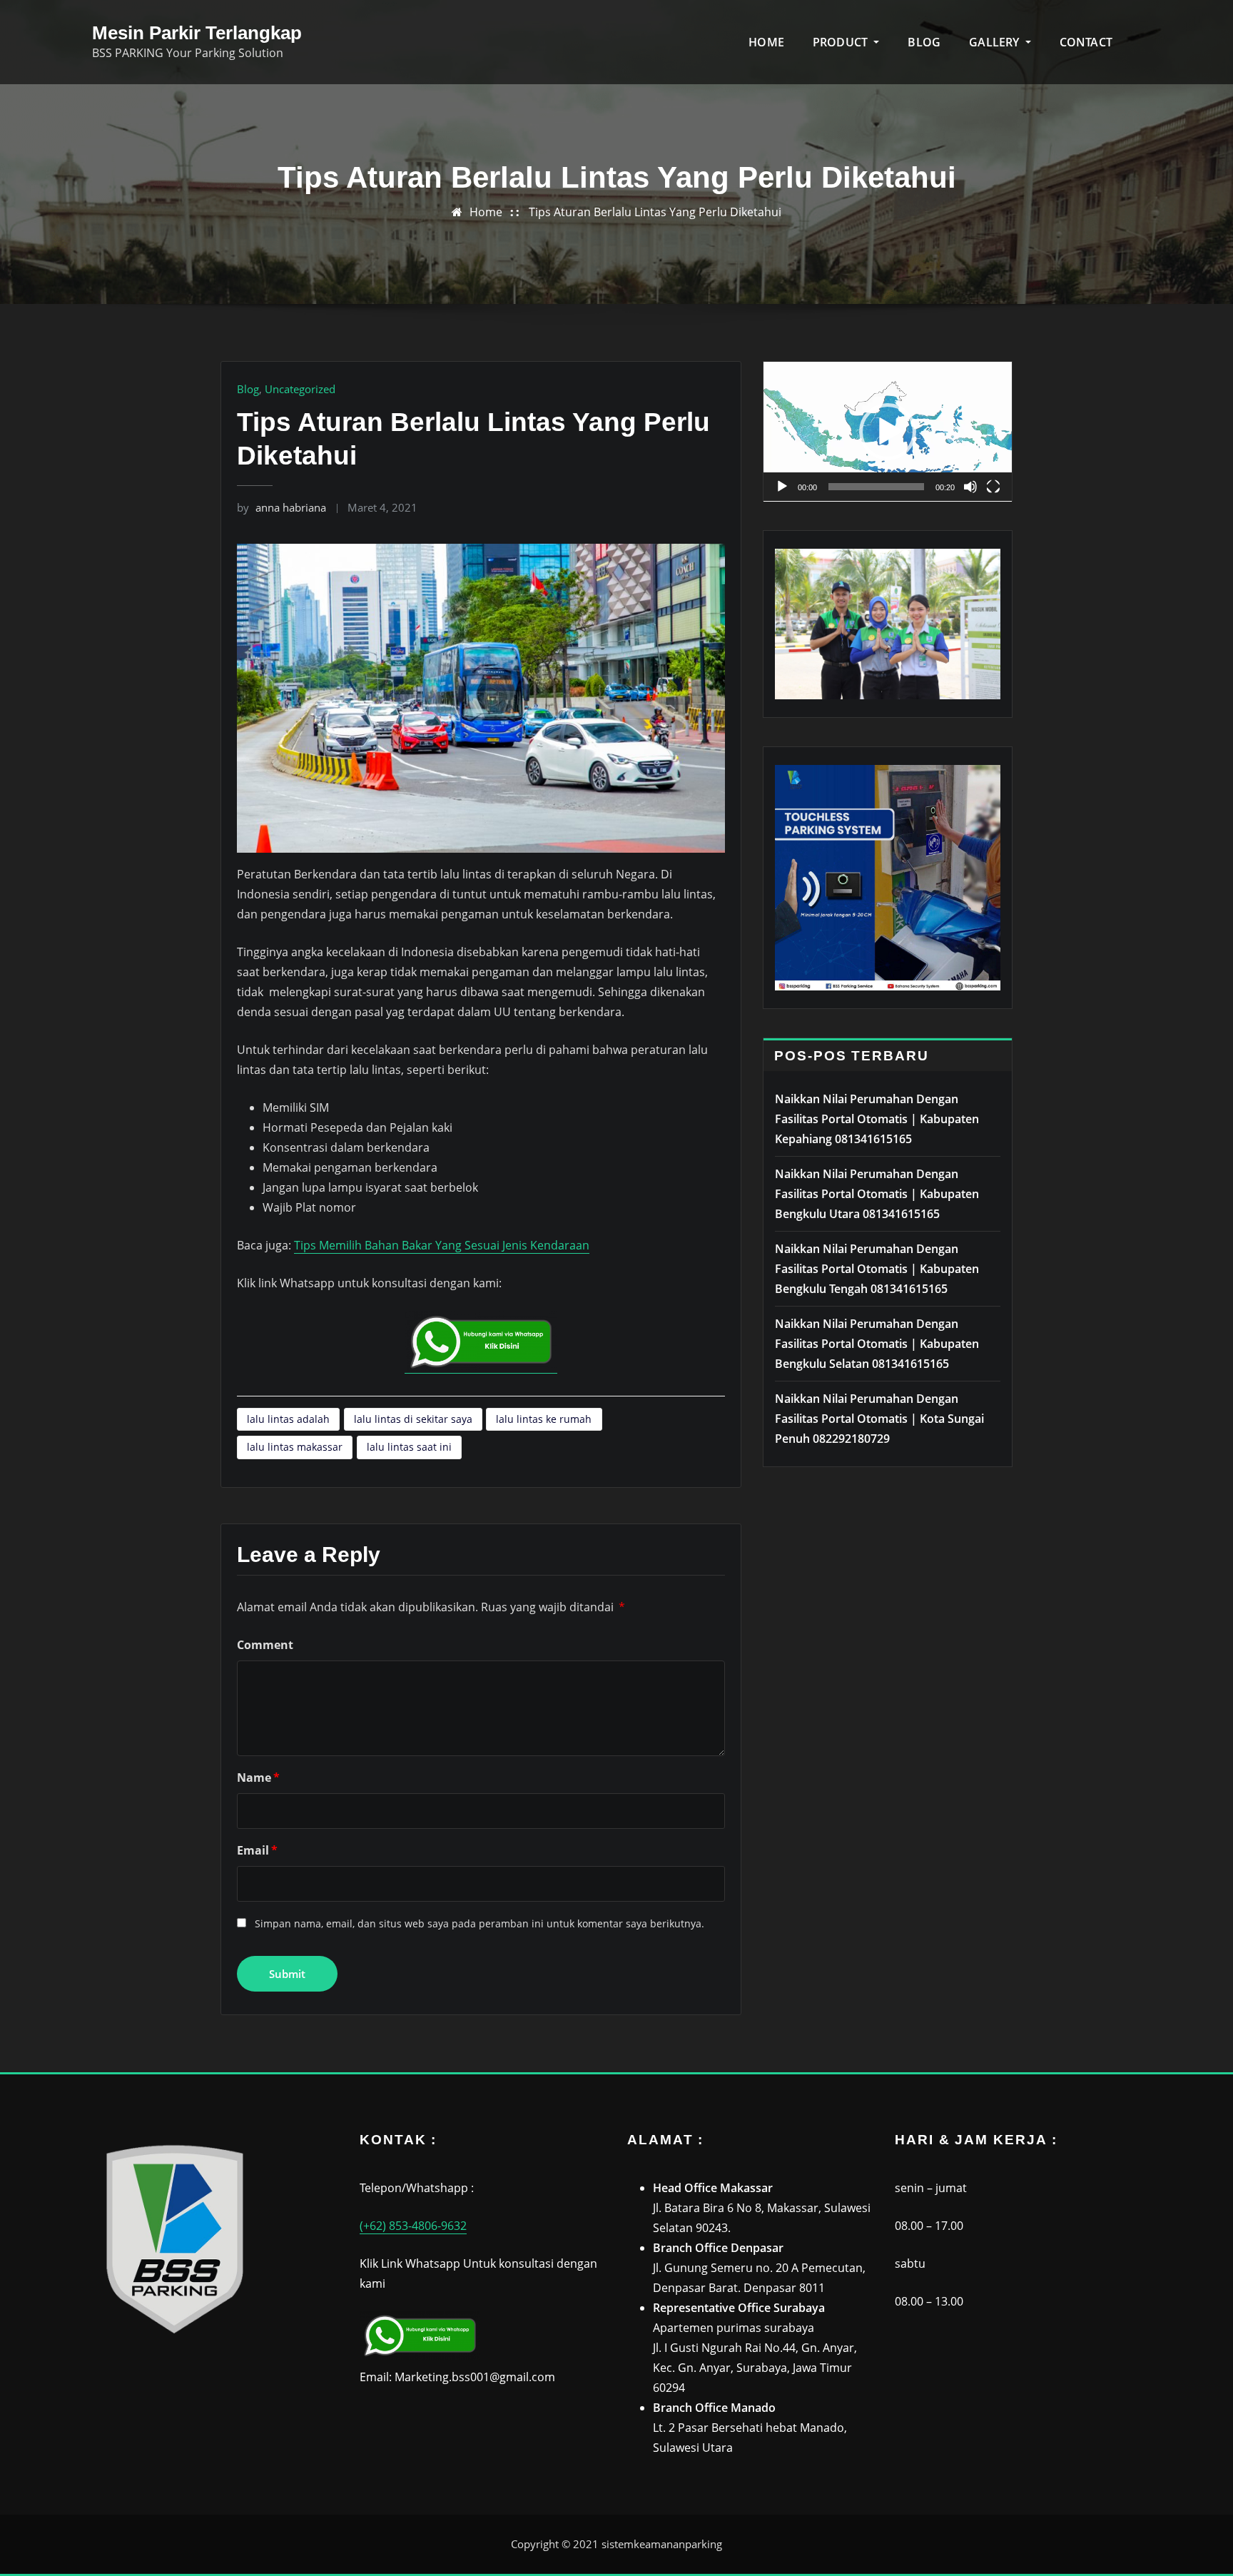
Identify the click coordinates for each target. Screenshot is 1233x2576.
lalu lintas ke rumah (544, 1419)
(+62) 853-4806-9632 (413, 2226)
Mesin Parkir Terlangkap (197, 33)
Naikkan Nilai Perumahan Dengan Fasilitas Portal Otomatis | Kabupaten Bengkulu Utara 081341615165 (877, 1194)
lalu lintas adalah (288, 1419)
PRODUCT (842, 42)
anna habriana (281, 507)
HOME (766, 42)
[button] (888, 432)
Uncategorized (300, 389)
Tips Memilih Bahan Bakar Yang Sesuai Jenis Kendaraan (442, 1245)
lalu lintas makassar (295, 1447)
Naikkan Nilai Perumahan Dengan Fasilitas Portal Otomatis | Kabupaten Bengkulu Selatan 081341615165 (877, 1344)
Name (258, 1778)
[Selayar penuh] (993, 487)
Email (257, 1850)
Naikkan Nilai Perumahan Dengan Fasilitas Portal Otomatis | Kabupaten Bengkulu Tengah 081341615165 (877, 1269)
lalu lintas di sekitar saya (413, 1419)
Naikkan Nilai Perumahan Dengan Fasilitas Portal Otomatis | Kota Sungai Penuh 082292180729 (879, 1419)
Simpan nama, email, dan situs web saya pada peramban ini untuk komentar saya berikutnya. (479, 1923)
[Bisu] (970, 487)
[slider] (876, 487)
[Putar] (782, 487)
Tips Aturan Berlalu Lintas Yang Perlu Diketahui (655, 212)
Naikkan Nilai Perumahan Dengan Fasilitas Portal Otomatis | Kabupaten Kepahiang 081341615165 (877, 1119)
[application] (888, 432)
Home (486, 212)
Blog (248, 389)
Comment (265, 1645)
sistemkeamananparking (662, 2544)
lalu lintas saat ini (409, 1447)
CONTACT (1086, 42)
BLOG (924, 42)
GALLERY (995, 42)
